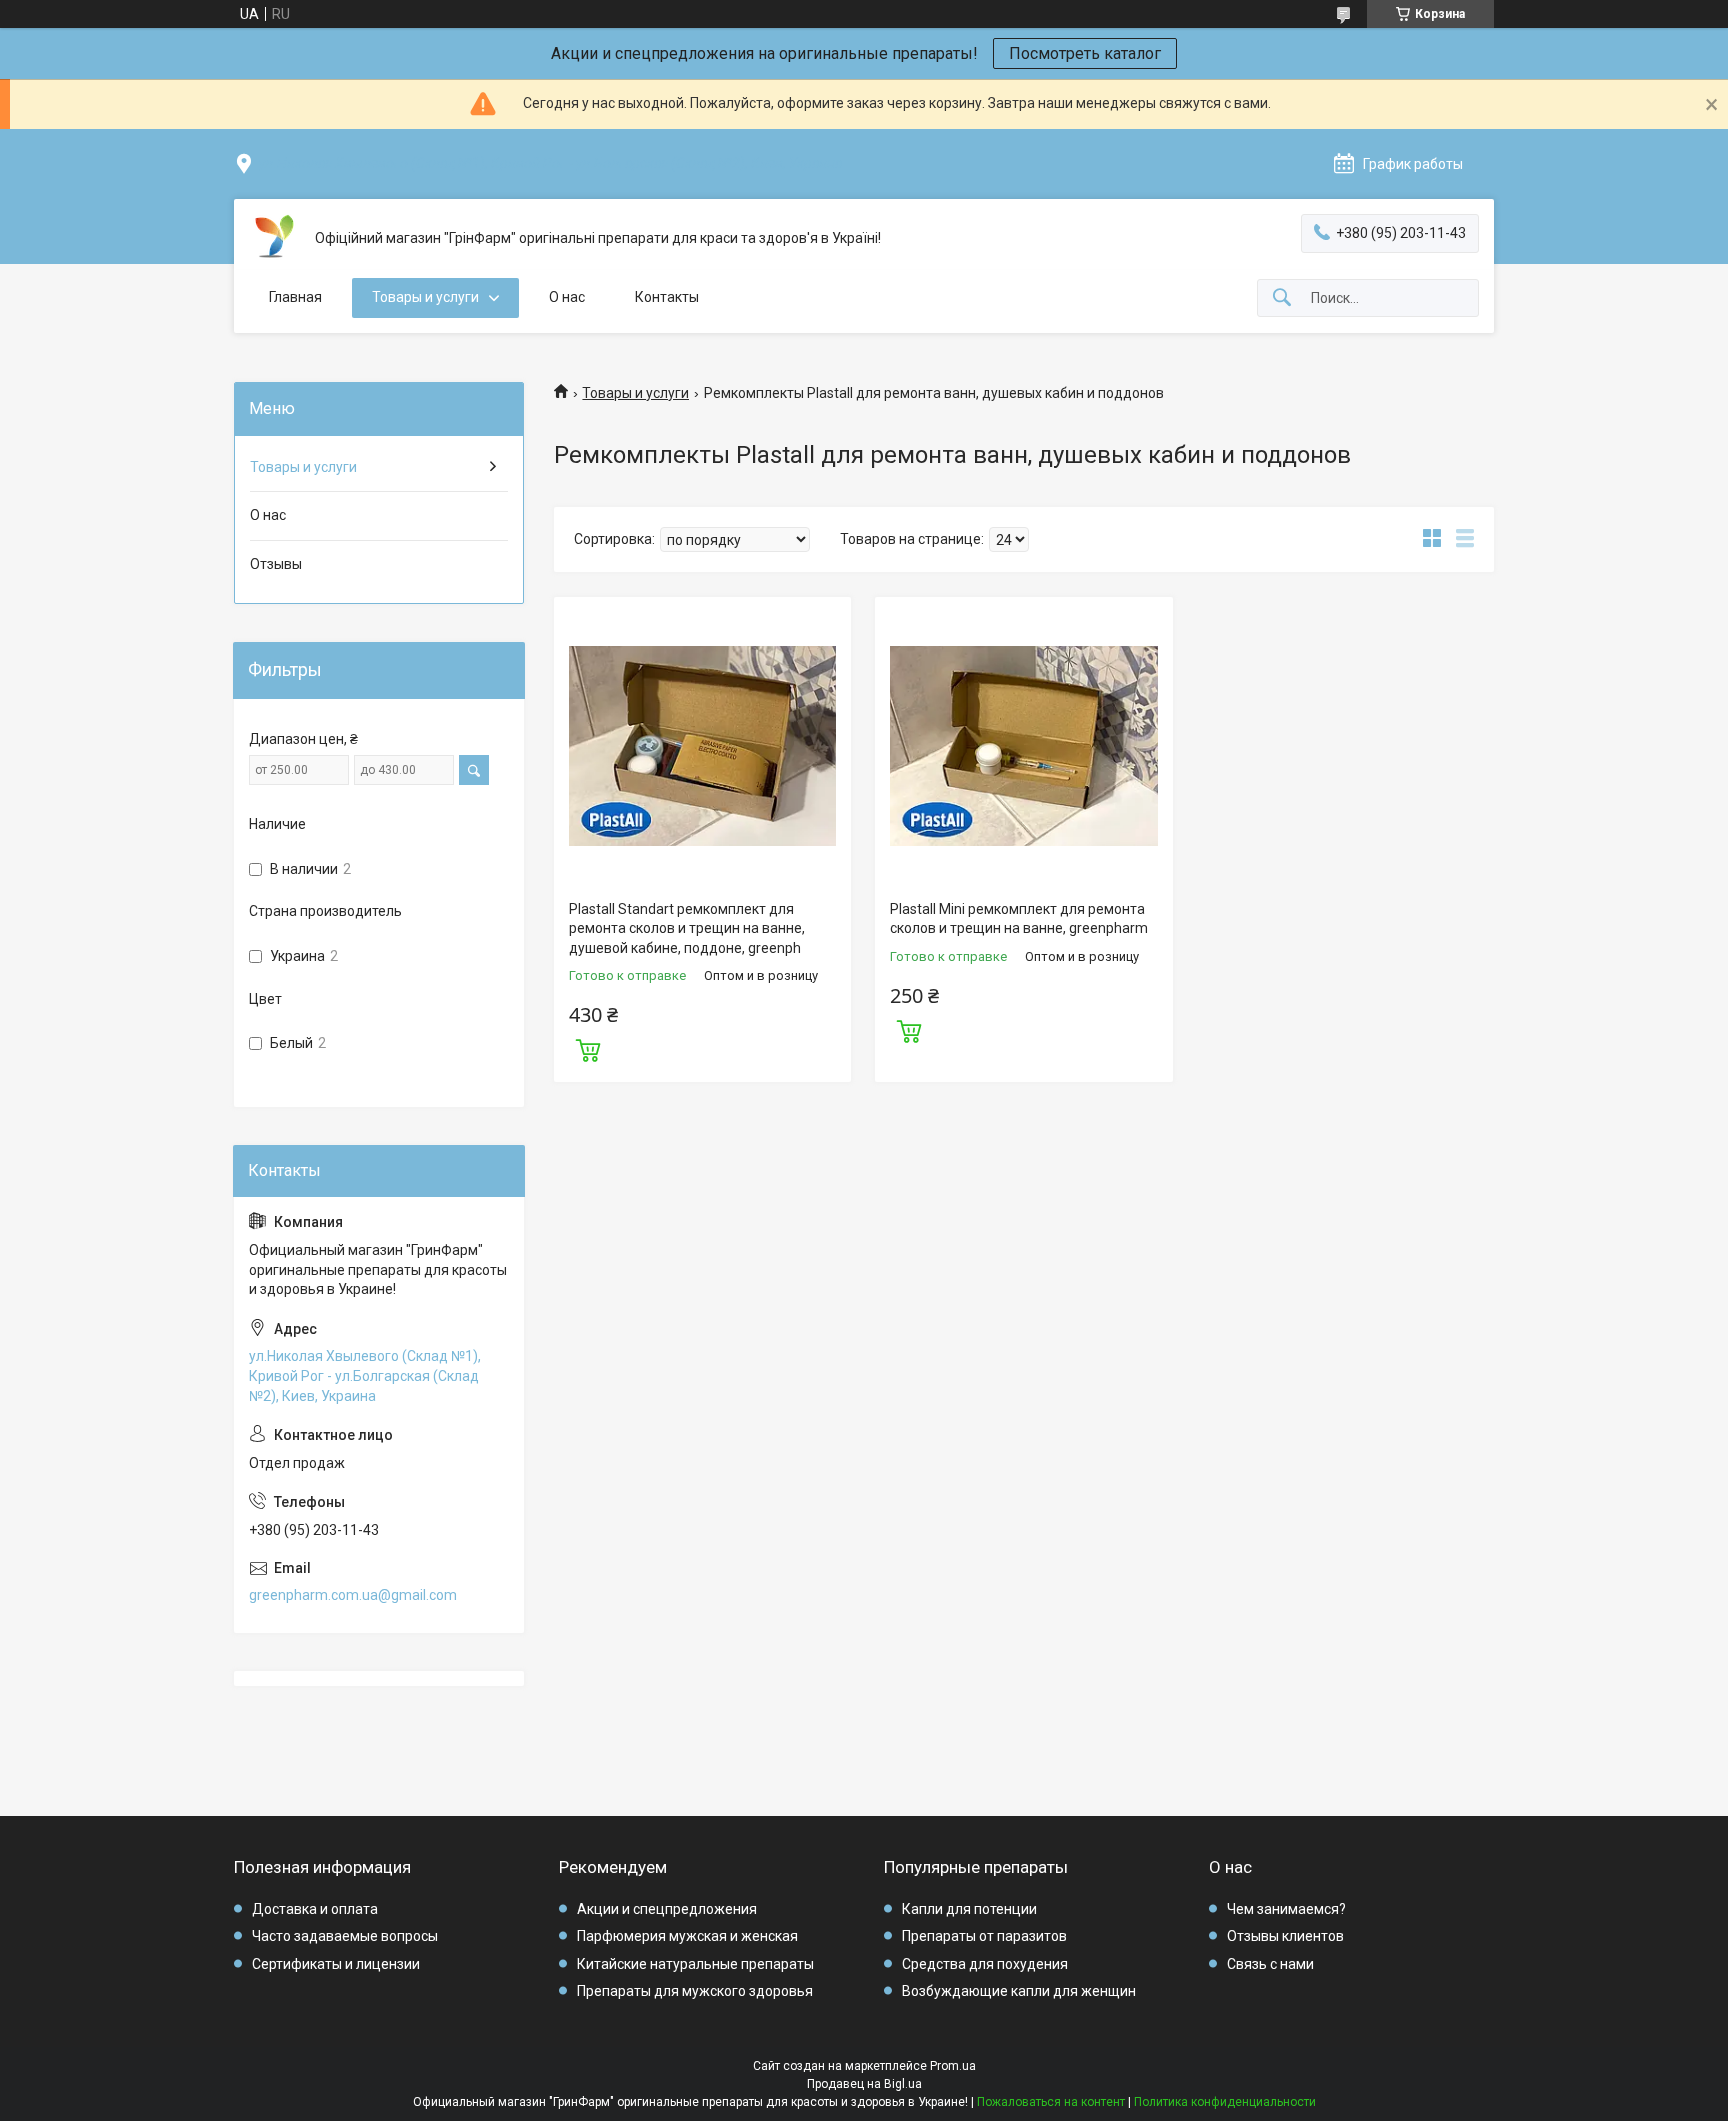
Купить (588, 1048)
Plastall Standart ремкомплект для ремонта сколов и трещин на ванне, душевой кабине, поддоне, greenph (687, 928)
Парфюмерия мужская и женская (687, 1936)
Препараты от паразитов (984, 1936)
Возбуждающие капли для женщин (1019, 1991)
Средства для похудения (985, 1964)
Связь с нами (1270, 1964)
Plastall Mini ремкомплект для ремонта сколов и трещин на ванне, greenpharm (1019, 919)
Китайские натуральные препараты (695, 1964)
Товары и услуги (425, 297)
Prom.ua (953, 2066)
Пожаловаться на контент (1051, 2102)
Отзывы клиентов (1285, 1936)
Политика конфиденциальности (1225, 2102)
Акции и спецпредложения (667, 1909)
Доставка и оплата (315, 1909)
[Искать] (1282, 298)
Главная (295, 297)
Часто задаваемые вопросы (345, 1936)
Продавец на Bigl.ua (864, 2084)
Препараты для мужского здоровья (695, 1991)
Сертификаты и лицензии (336, 1964)
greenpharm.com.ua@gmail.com (353, 1595)
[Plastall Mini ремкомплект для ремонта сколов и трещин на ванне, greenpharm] (1023, 745)
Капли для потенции (969, 1909)
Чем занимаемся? (1286, 1909)
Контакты (667, 297)
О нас (567, 297)
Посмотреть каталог (1085, 53)
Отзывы (276, 564)
